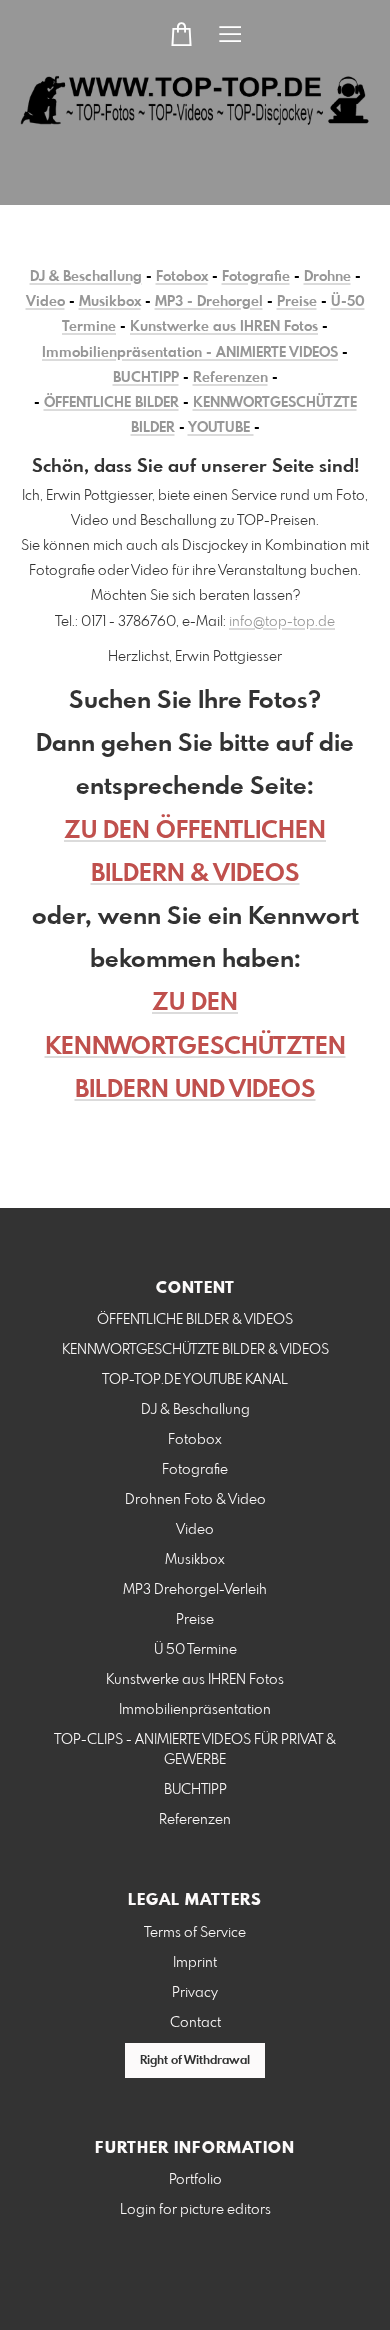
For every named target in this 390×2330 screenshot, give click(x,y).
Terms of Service (195, 1933)
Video (45, 302)
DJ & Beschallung (86, 277)
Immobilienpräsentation (195, 1710)
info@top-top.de (282, 622)
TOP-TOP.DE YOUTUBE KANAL (195, 1380)
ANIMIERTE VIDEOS (277, 353)
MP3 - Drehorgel (209, 302)
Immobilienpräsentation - (129, 353)
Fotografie (256, 277)
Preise (297, 302)
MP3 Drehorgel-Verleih (195, 1590)
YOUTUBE (221, 428)
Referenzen (230, 378)
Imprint (195, 1963)
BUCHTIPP (146, 378)
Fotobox (182, 277)
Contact (195, 2023)
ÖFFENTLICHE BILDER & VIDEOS (195, 1320)
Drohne (327, 277)
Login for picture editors (195, 2210)
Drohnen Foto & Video (195, 1500)
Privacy (195, 1993)
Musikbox (110, 302)
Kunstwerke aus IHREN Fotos (224, 327)
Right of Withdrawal (195, 2061)
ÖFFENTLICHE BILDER (111, 403)
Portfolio (195, 2180)
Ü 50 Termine (195, 1650)
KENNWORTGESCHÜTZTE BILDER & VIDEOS (195, 1350)
